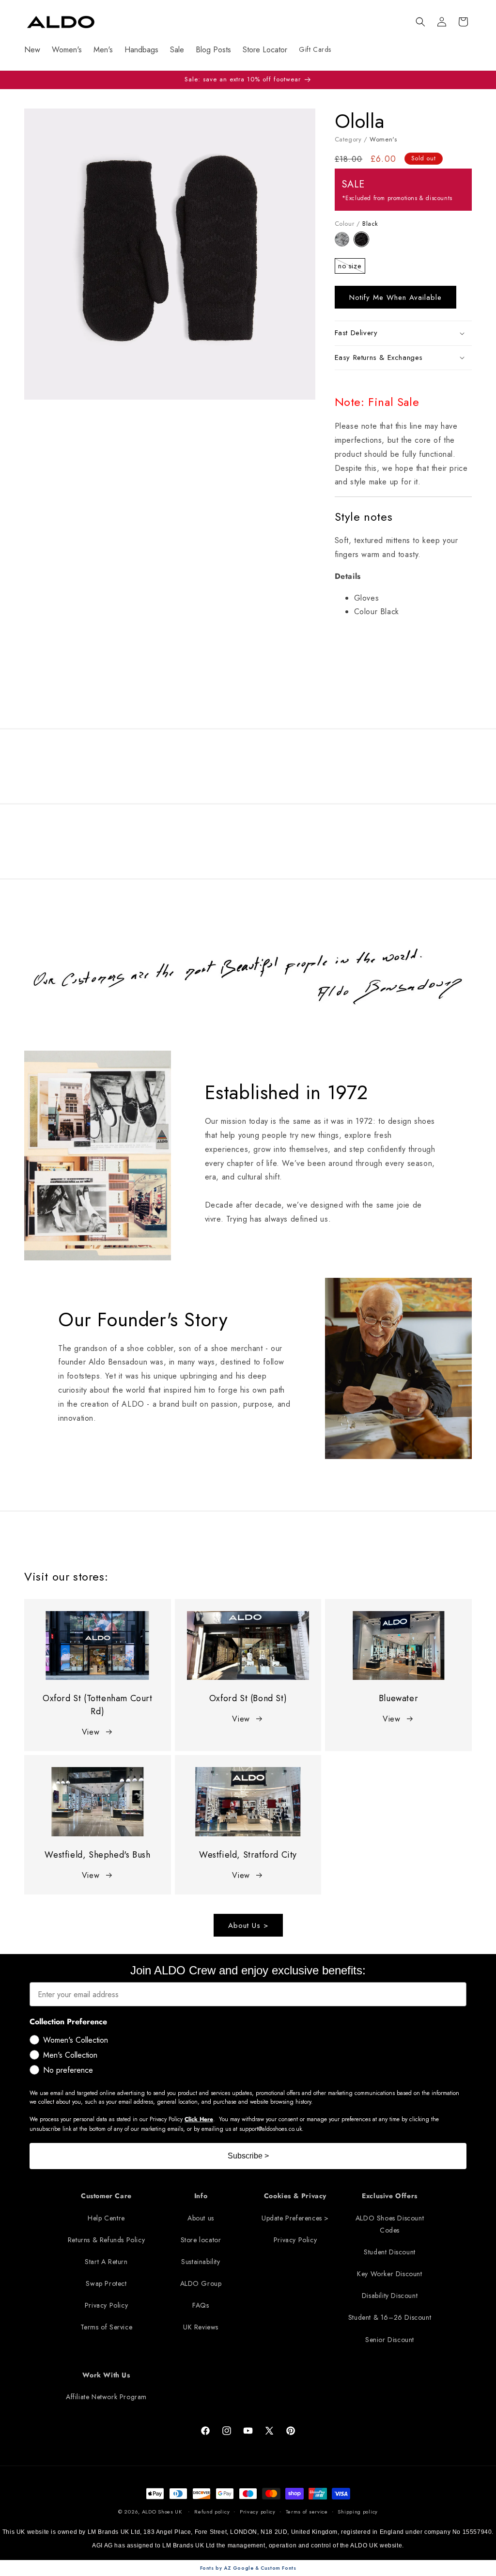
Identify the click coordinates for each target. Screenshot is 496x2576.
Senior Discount (390, 2340)
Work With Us (106, 2375)
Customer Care (106, 2196)
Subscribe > (248, 2156)
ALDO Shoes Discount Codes (390, 2224)
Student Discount (390, 2252)
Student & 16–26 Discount (390, 2317)
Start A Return (106, 2262)
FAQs (201, 2305)
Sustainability (201, 2262)
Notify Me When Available (395, 297)
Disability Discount (390, 2296)
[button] (420, 22)
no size (352, 267)
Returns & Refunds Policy (106, 2240)
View (91, 1732)
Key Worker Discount (389, 2274)
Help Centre (106, 2218)
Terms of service (307, 2512)
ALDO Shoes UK (162, 2512)
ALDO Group (201, 2283)
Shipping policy (358, 2512)
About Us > (248, 1925)
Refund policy (212, 2512)
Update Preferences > (295, 2218)
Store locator (201, 2240)
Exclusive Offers (390, 2196)
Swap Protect (106, 2283)
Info (201, 2196)
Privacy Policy (106, 2305)
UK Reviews (201, 2327)
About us (201, 2218)
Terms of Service (107, 2327)
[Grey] (345, 244)
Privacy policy (258, 2512)
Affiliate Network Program (106, 2397)
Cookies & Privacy (295, 2196)
